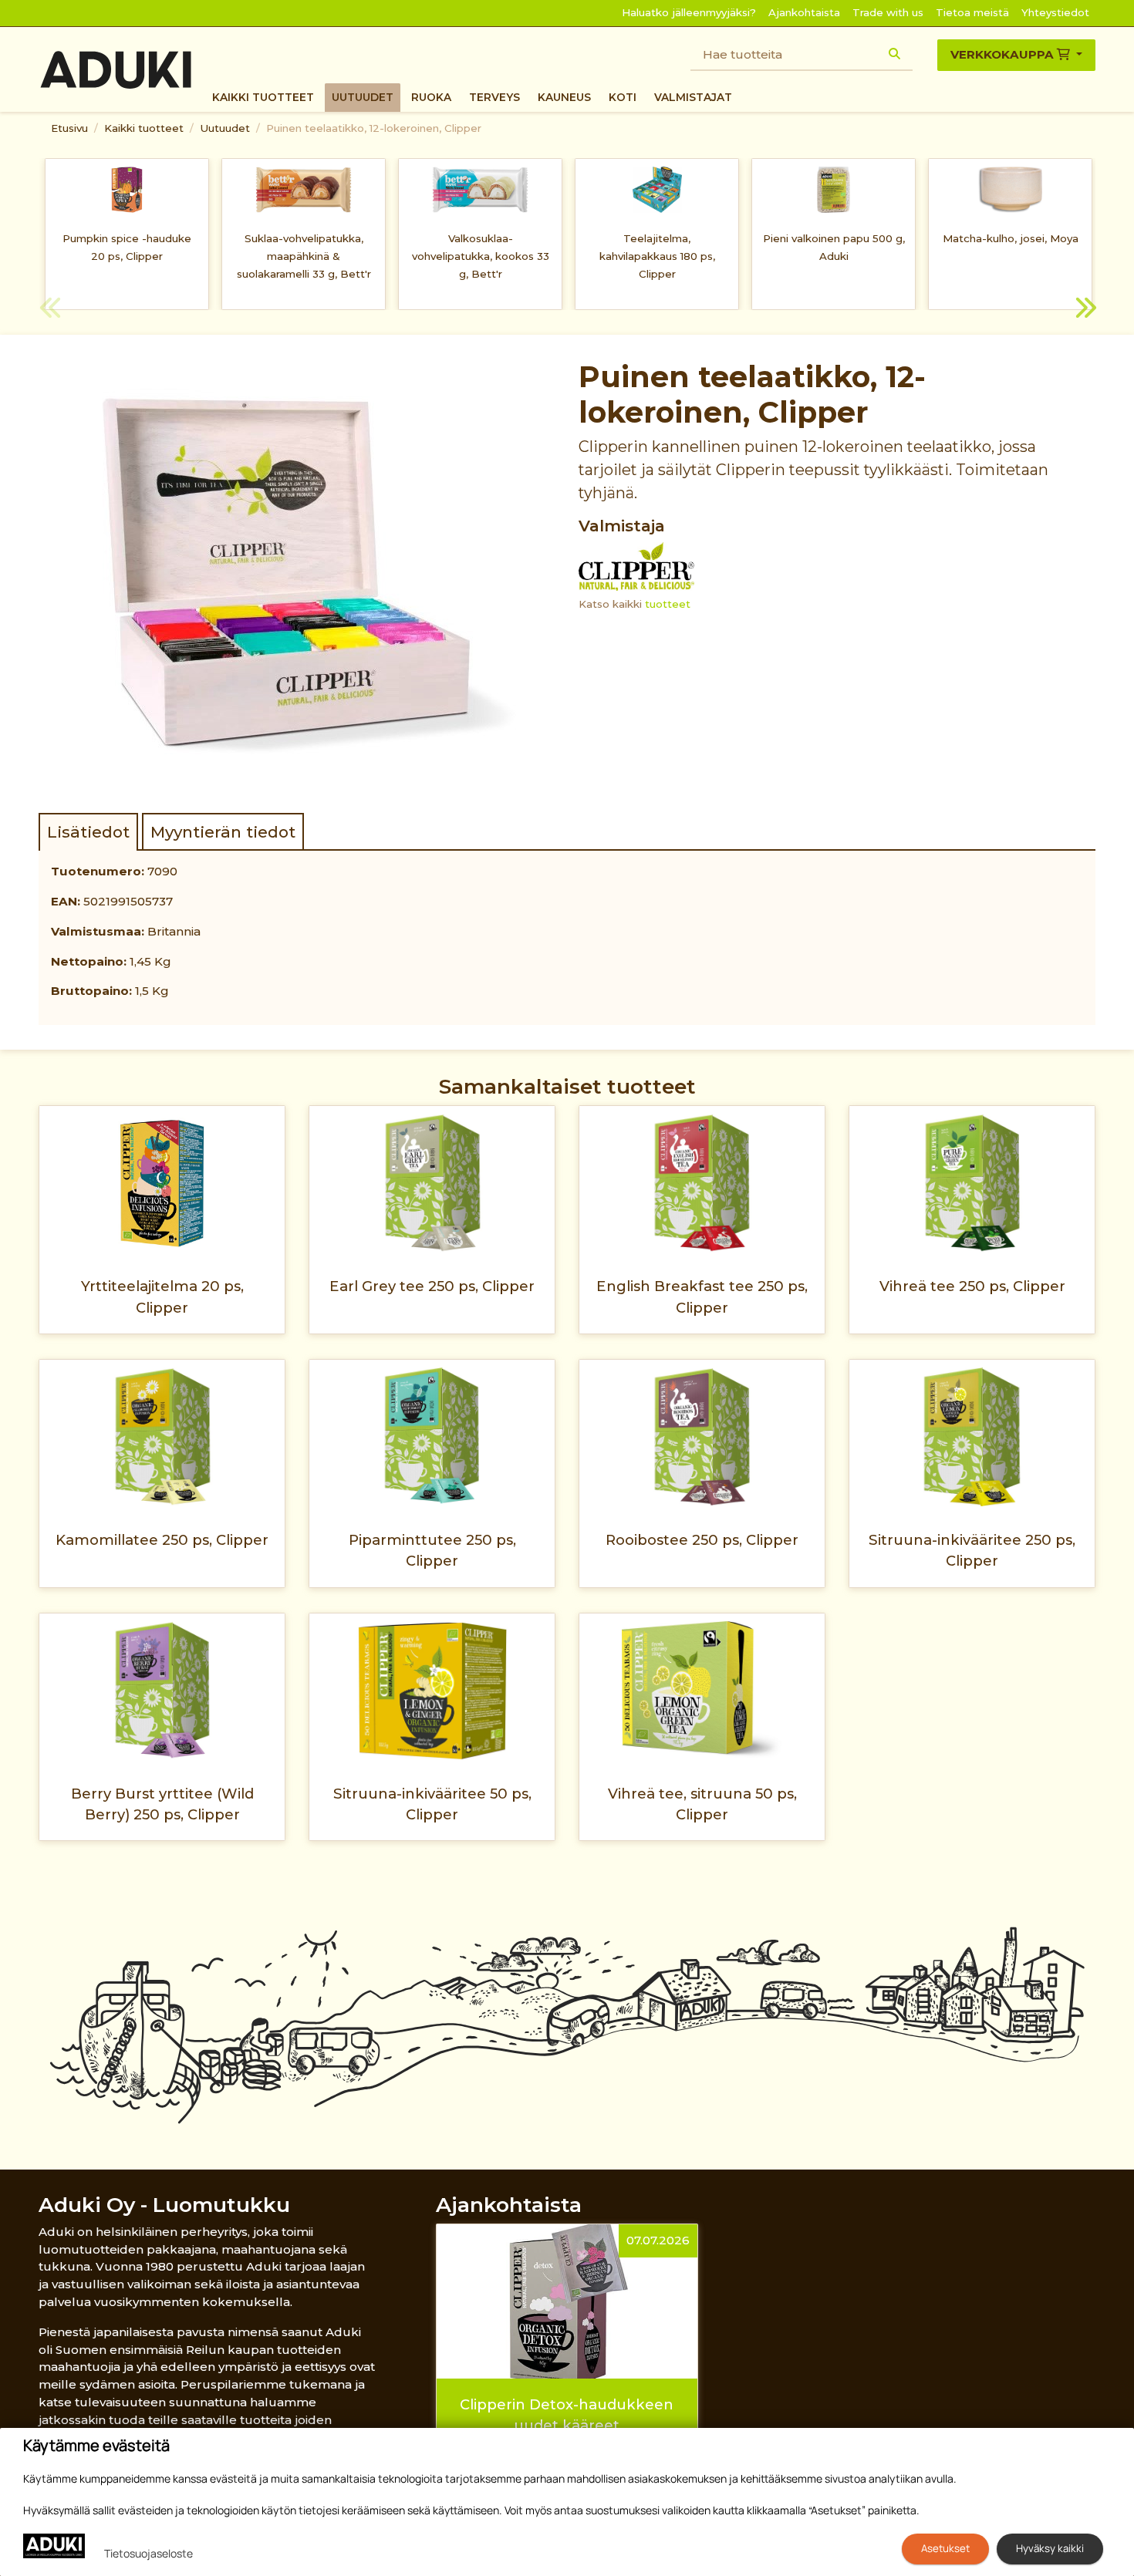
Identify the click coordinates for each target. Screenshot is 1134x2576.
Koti (623, 97)
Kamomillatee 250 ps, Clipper (162, 1540)
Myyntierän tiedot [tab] (223, 832)
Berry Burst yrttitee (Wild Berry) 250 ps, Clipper (162, 1804)
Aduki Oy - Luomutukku (164, 2205)
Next (1084, 310)
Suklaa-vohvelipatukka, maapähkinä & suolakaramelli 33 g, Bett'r (304, 256)
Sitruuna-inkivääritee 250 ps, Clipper (972, 1550)
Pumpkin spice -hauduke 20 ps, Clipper (127, 247)
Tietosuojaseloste (148, 2553)
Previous (50, 310)
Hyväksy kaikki (1050, 2548)
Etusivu (69, 128)
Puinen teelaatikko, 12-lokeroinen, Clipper (374, 128)
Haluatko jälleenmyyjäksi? (689, 12)
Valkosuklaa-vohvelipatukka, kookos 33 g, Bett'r (481, 256)
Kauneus (564, 97)
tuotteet (668, 604)
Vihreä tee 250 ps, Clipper (972, 1286)
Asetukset (945, 2548)
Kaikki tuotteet (263, 97)
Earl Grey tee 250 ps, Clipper (432, 1286)
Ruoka (431, 97)
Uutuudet (363, 97)
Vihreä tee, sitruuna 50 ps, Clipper (702, 1804)
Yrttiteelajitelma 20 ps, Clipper (162, 1296)
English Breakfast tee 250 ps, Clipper (702, 1296)
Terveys (494, 97)
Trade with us (888, 12)
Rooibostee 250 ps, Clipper (702, 1540)
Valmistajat (693, 97)
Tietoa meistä (972, 12)
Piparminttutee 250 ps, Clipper (432, 1550)
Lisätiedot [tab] (88, 832)
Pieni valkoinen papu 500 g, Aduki (834, 247)
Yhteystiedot (1055, 12)
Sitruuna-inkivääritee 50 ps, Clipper (432, 1804)
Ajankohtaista (804, 12)
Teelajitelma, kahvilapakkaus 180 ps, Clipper (657, 256)
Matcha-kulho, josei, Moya (1011, 238)
